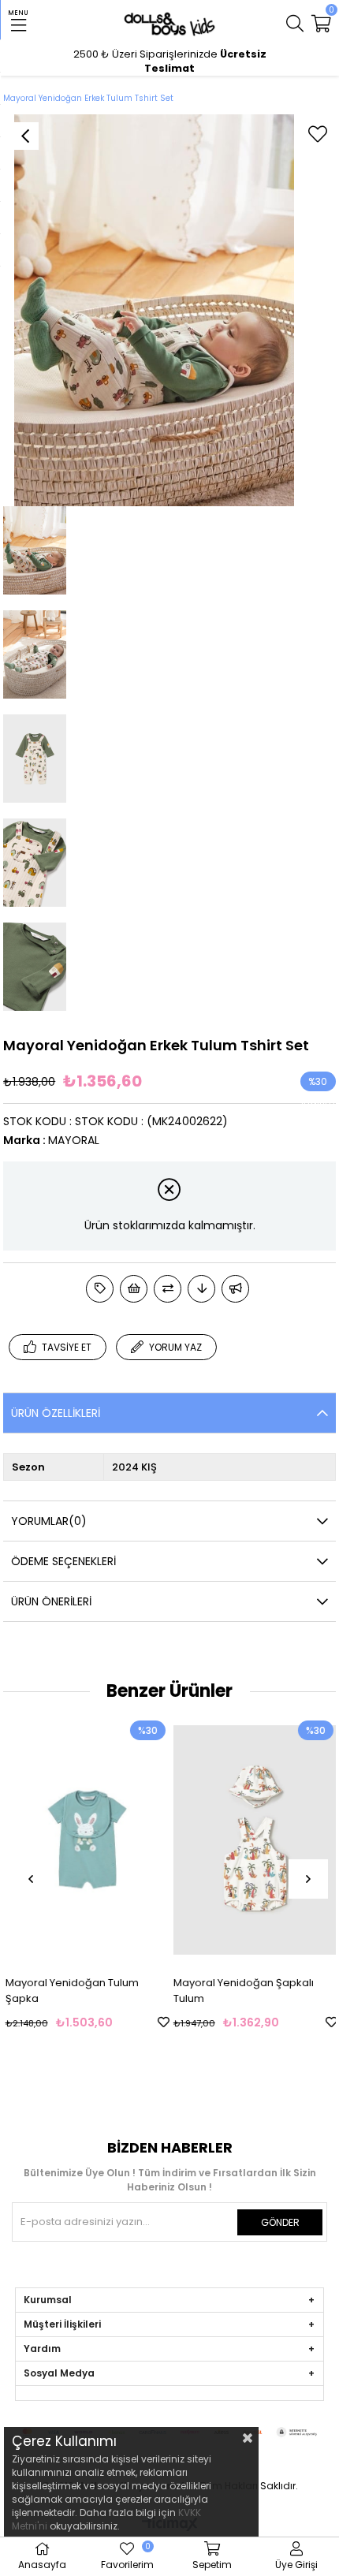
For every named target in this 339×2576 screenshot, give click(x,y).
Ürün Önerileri (51, 1601)
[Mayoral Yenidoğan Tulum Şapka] (86, 1840)
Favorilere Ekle (162, 2022)
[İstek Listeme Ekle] (134, 1289)
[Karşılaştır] (168, 1289)
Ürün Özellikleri (56, 1413)
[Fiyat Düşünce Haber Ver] (201, 1289)
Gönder (280, 2222)
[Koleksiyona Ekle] (100, 1289)
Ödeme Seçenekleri (63, 1561)
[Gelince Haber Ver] (235, 1289)
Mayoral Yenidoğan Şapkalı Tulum (242, 1991)
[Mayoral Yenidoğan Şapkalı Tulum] (254, 1840)
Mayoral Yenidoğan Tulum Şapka (71, 1991)
